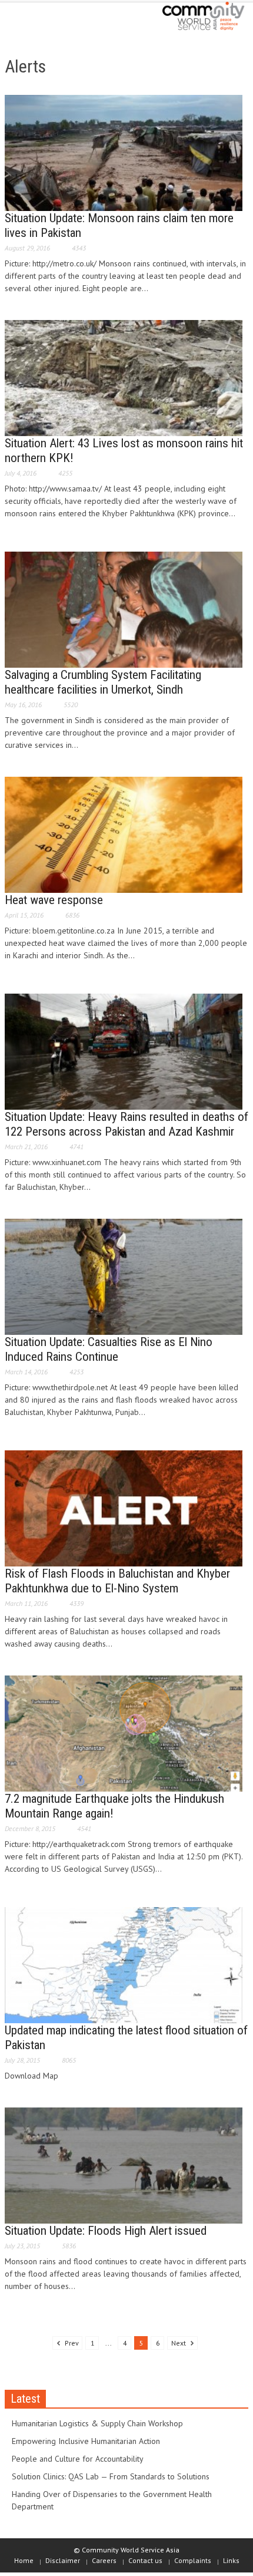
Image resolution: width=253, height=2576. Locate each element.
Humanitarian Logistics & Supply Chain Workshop (97, 2423)
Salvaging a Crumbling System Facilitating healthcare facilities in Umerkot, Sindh (103, 682)
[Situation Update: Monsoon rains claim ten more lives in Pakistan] (124, 152)
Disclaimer (63, 2560)
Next (179, 2343)
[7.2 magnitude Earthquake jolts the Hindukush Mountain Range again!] (124, 1733)
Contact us (145, 2560)
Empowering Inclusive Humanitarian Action (86, 2441)
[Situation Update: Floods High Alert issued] (124, 2165)
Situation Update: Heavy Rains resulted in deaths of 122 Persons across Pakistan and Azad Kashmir (126, 1124)
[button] (45, 19)
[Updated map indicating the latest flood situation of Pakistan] (124, 1964)
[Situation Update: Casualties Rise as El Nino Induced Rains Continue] (124, 1276)
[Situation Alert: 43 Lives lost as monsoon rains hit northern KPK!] (124, 377)
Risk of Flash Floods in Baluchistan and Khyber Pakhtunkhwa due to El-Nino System (117, 1581)
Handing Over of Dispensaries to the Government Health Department (112, 2500)
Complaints (193, 2560)
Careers (104, 2560)
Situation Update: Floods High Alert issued (106, 2231)
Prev (71, 2343)
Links (231, 2560)
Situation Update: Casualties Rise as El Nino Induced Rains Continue (109, 1349)
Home (24, 2560)
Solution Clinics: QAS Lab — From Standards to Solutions (111, 2476)
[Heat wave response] (124, 834)
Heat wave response (54, 900)
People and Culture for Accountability (78, 2459)
